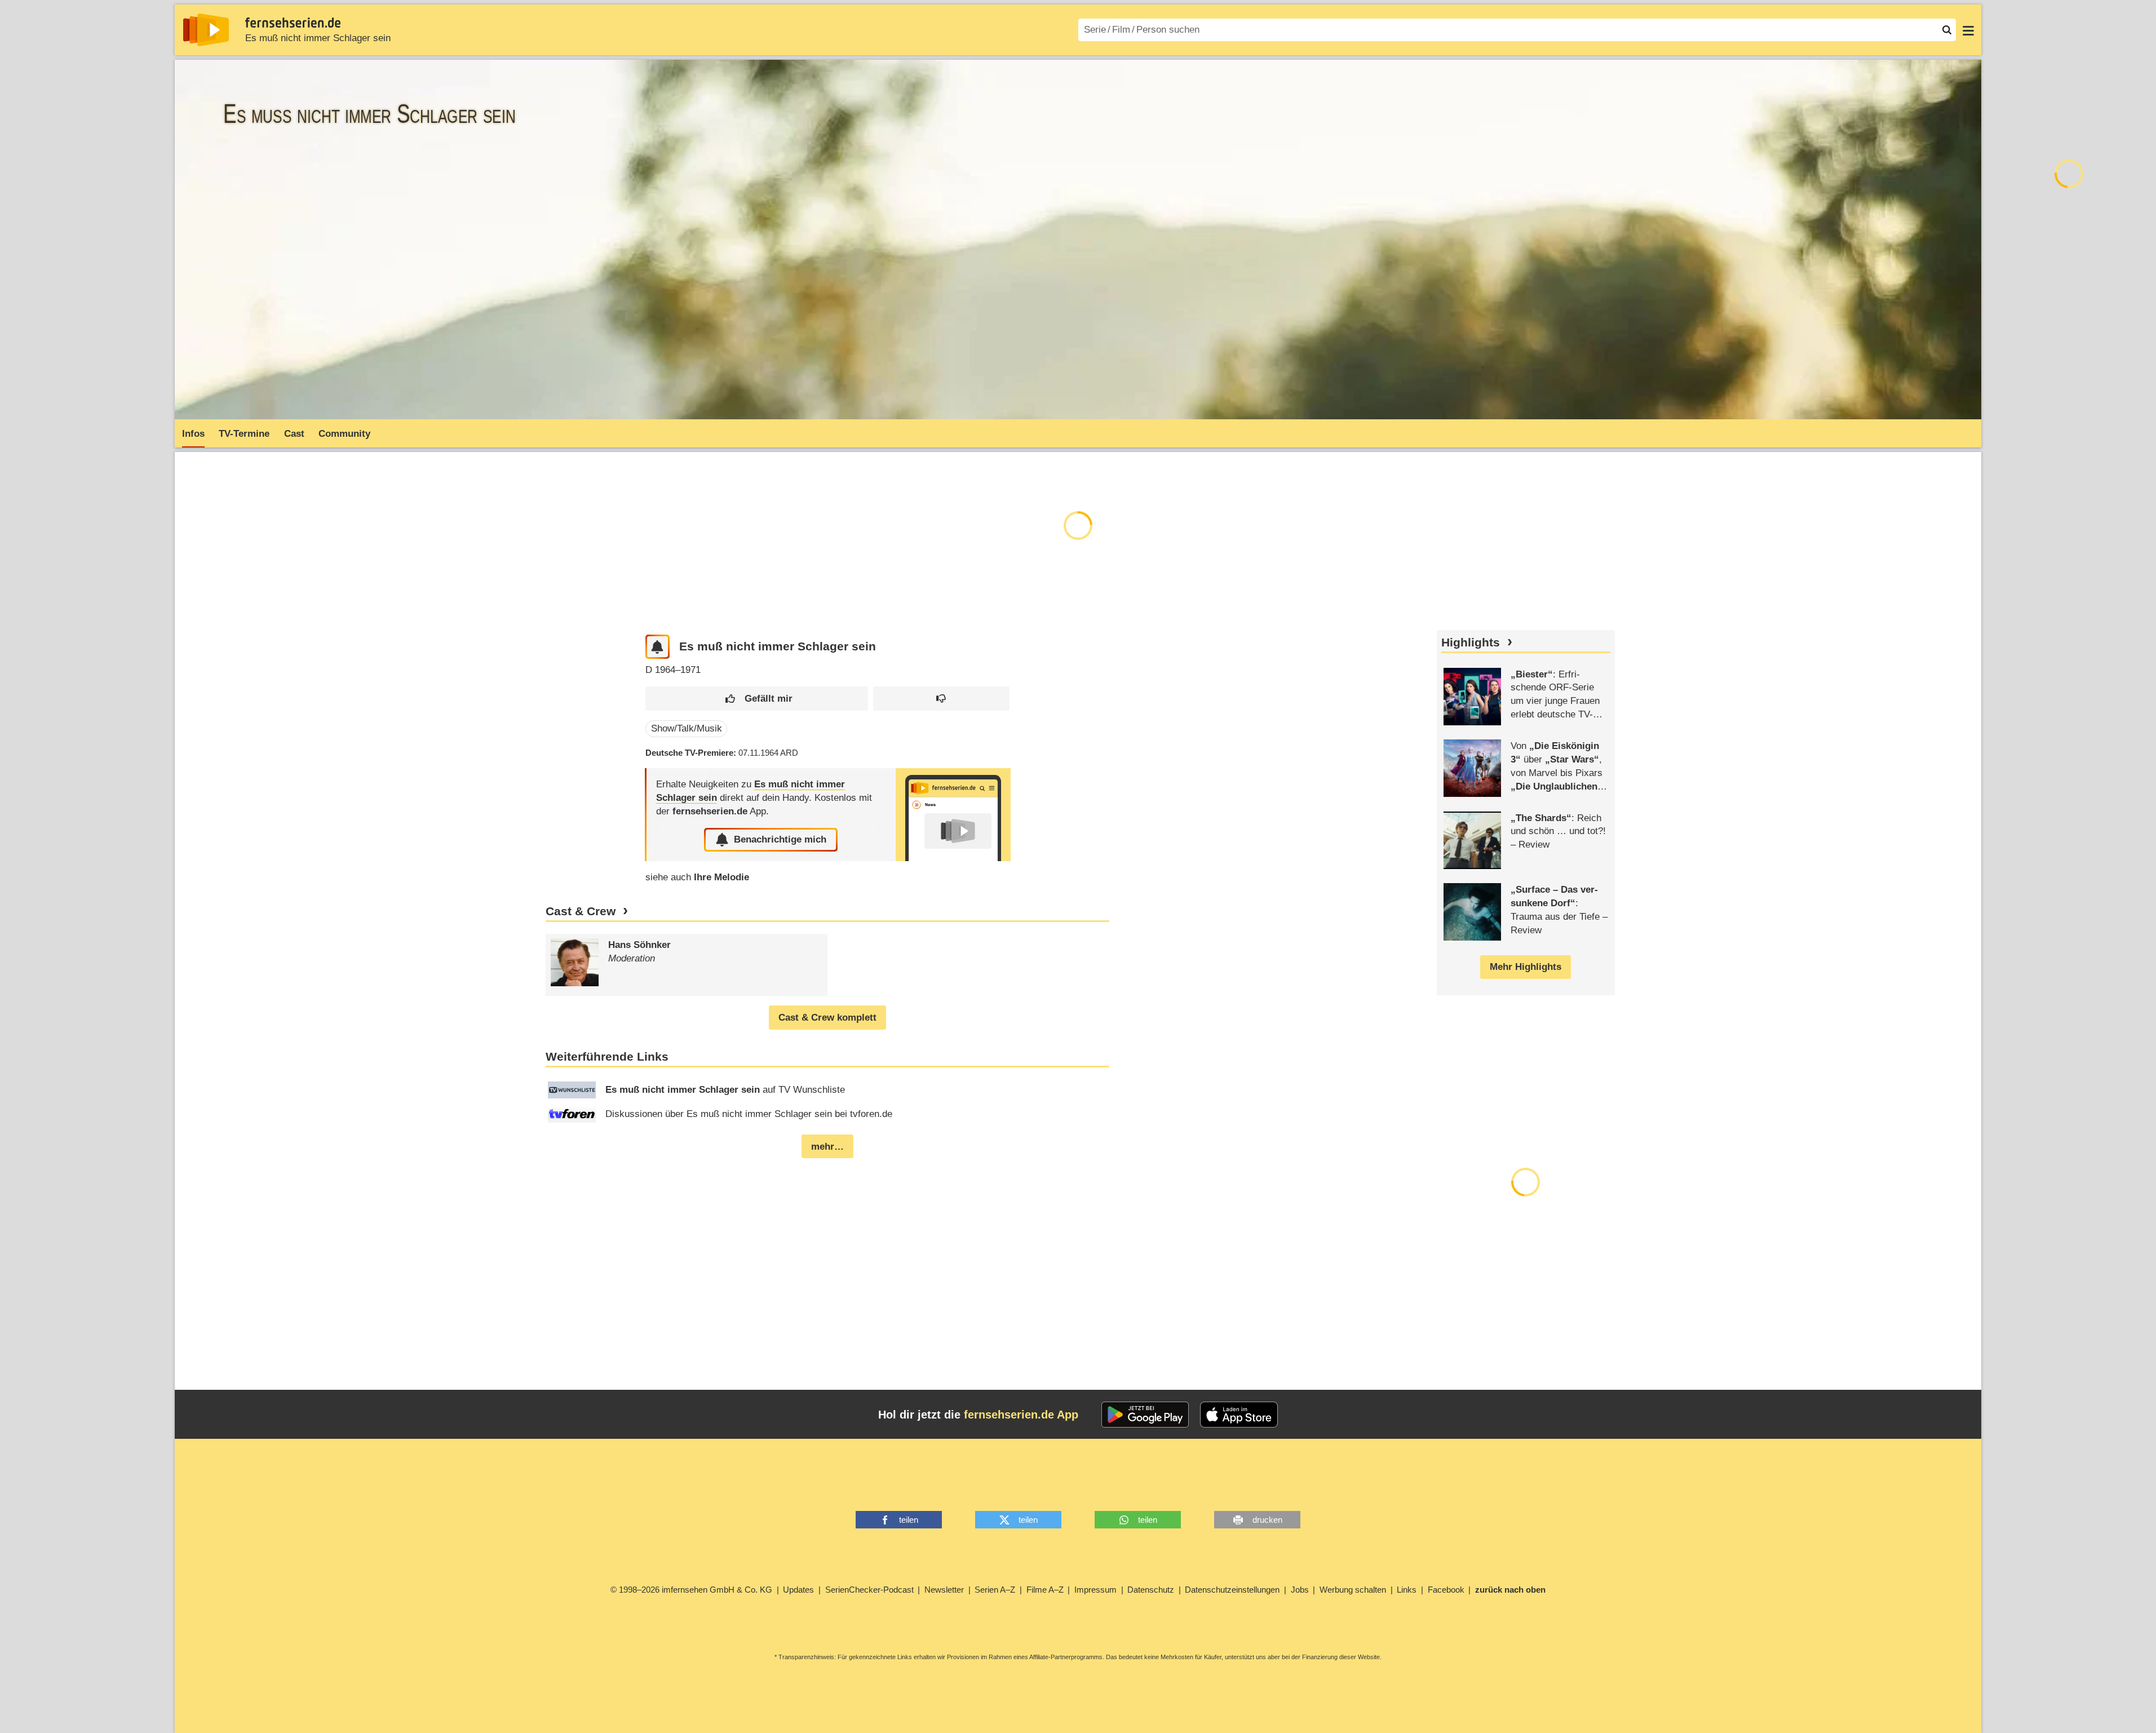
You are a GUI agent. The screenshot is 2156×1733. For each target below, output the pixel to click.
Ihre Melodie (721, 877)
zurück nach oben (1510, 1590)
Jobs (1300, 1590)
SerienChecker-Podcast (869, 1590)
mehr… (827, 1147)
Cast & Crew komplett (827, 1018)
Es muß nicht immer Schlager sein (318, 38)
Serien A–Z (995, 1590)
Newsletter (944, 1590)
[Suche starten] (1947, 30)
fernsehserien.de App (1021, 1415)
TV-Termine (244, 434)
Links (1407, 1590)
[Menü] (1968, 30)
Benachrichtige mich (780, 839)
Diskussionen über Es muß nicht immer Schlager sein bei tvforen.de (749, 1114)
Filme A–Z (1045, 1590)
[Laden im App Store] (1239, 1415)
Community (344, 434)
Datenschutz (1151, 1590)
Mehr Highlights (1526, 967)
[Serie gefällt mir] (757, 699)
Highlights (1471, 642)
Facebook (1446, 1590)
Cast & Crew (581, 911)
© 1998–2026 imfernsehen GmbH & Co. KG (691, 1590)
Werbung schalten (1353, 1590)
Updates (798, 1590)
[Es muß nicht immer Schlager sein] (953, 815)
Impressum (1095, 1590)
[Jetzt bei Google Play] (1145, 1415)
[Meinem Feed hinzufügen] (658, 647)
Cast (294, 434)
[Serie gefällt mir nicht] (941, 699)
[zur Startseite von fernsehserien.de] (206, 30)
